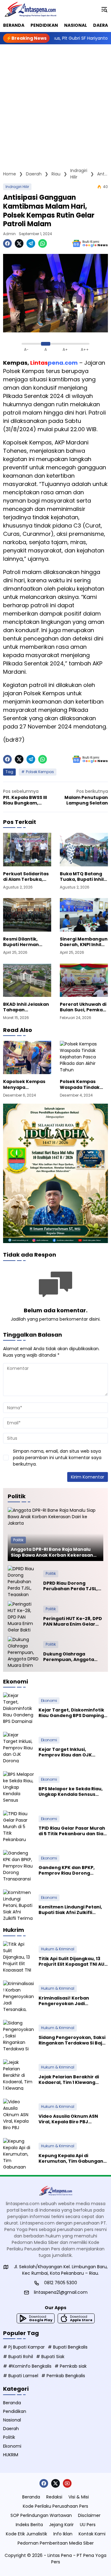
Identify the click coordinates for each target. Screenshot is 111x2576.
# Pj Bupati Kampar (24, 2347)
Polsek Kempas (40, 772)
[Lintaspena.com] (30, 9)
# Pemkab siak (71, 2366)
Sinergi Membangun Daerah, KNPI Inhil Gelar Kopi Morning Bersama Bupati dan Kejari (84, 942)
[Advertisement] (55, 103)
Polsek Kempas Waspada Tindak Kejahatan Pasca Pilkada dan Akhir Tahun (80, 1084)
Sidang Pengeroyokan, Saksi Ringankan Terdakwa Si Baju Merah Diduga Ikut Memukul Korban (72, 2040)
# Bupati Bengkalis (68, 2347)
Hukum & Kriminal (58, 1949)
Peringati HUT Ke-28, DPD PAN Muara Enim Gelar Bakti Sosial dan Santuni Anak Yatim (73, 1621)
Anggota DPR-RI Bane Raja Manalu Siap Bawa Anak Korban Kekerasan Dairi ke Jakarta (52, 1552)
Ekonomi (49, 1701)
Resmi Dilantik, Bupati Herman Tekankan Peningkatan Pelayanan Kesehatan (21, 942)
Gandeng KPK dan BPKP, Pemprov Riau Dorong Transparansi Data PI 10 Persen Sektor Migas (67, 1870)
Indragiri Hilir (17, 187)
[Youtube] (67, 2483)
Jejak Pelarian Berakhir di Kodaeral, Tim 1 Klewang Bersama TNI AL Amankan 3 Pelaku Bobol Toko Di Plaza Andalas (70, 2080)
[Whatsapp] (43, 243)
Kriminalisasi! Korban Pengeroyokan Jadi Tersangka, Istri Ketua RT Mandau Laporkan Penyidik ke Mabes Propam (70, 2001)
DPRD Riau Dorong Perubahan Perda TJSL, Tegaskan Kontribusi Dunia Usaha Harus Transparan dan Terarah (73, 1586)
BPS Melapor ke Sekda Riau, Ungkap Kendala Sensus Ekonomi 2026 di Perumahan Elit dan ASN (72, 1792)
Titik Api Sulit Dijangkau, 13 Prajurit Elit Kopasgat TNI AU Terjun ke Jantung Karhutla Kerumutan (71, 1961)
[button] (104, 9)
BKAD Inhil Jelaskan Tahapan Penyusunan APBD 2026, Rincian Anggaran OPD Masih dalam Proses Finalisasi (27, 1007)
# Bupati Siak (50, 2357)
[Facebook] (7, 243)
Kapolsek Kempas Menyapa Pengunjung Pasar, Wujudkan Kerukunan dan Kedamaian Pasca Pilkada (25, 1084)
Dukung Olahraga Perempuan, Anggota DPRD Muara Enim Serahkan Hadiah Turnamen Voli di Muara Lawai (71, 1657)
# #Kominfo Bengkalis (27, 2366)
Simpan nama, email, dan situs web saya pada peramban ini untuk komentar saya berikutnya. (57, 1458)
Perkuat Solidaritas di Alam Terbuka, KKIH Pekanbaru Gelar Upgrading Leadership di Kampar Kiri (26, 877)
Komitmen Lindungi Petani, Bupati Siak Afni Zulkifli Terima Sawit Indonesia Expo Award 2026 (72, 1910)
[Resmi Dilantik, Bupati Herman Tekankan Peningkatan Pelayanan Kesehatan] (27, 915)
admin (9, 234)
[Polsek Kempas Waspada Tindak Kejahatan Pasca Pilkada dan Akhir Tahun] (84, 1057)
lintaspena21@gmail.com (61, 2292)
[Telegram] (31, 243)
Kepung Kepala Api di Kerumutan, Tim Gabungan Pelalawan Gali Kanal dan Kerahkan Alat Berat (71, 2158)
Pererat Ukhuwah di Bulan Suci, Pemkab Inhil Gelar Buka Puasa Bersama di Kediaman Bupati (83, 1007)
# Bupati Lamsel (21, 2376)
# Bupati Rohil (18, 2357)
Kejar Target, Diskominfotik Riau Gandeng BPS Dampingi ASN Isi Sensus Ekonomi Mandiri (72, 1713)
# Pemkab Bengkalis (63, 2376)
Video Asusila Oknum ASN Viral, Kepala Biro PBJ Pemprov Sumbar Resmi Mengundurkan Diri (68, 2119)
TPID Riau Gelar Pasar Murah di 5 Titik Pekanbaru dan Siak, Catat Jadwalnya (73, 1831)
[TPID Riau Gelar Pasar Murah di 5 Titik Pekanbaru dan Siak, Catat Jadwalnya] (18, 1826)
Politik (18, 1540)
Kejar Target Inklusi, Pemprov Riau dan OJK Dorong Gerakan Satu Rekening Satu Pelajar (65, 1752)
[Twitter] (19, 243)
